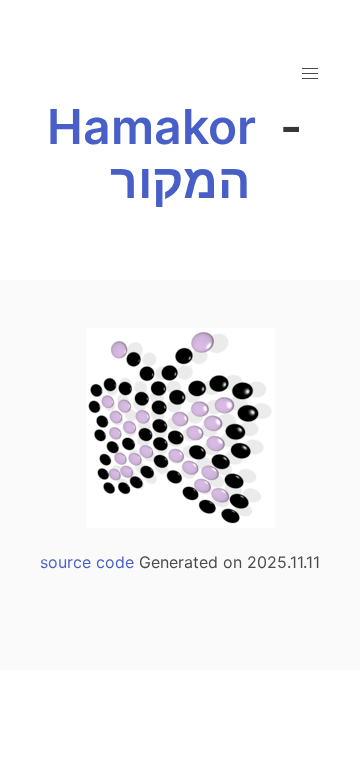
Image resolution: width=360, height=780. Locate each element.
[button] (310, 74)
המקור (180, 180)
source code (87, 562)
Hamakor (151, 126)
